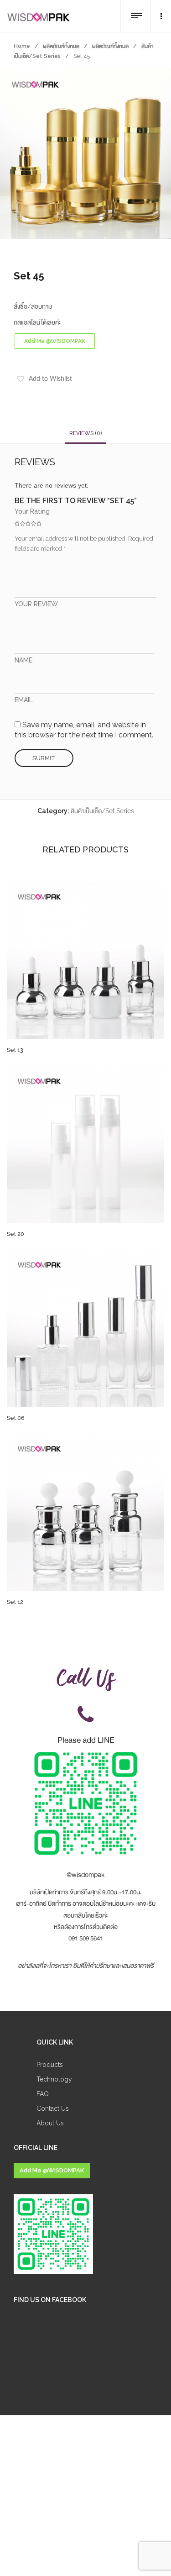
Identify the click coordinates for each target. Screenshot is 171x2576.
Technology (54, 2079)
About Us (50, 2123)
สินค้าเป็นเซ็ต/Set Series (102, 811)
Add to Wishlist (50, 379)
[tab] (85, 433)
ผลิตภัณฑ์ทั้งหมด (61, 46)
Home (22, 46)
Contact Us (53, 2108)
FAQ (43, 2094)
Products (50, 2065)
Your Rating (32, 511)
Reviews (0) (85, 433)
